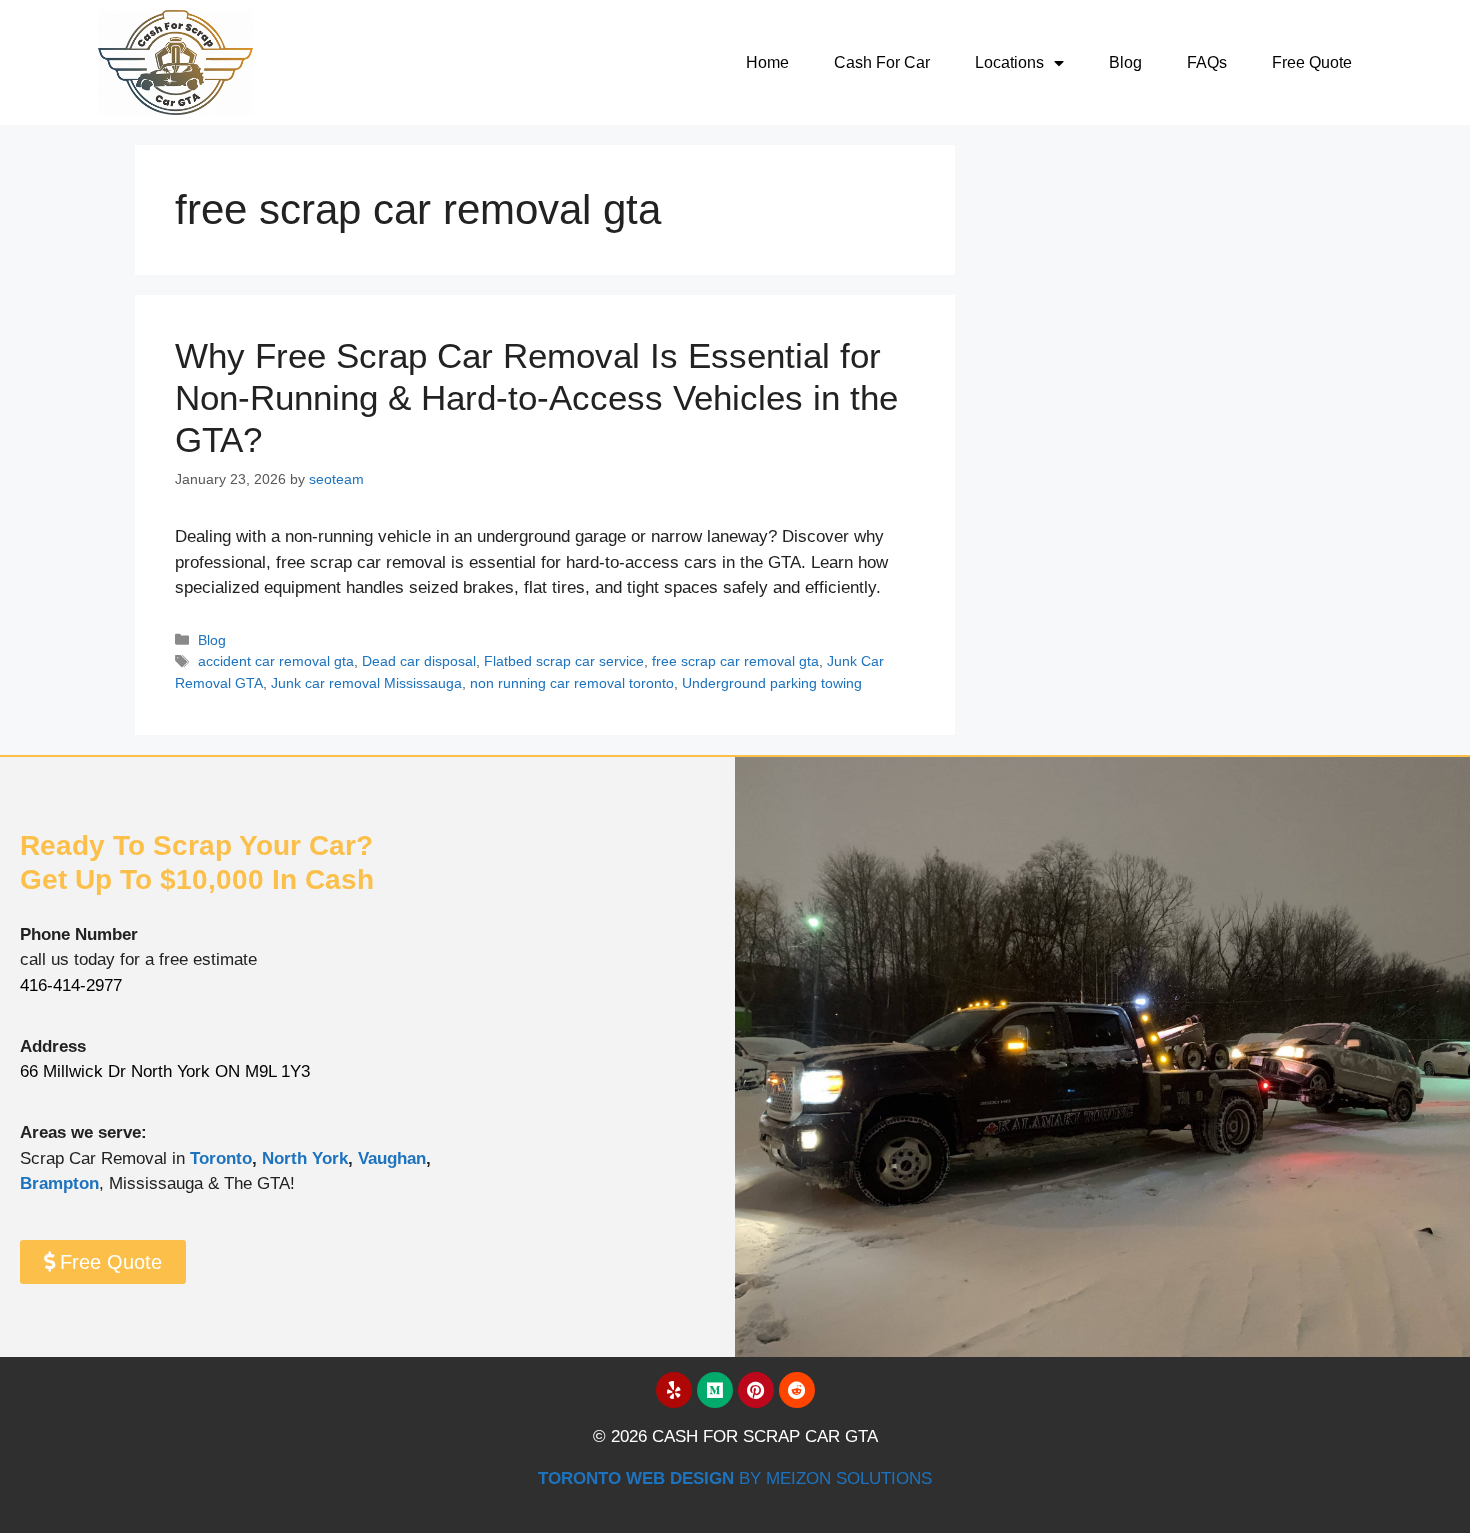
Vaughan (392, 1158)
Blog (1125, 62)
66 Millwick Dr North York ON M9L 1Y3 (165, 1071)
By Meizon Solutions (735, 1478)
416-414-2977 (71, 985)
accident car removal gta (276, 661)
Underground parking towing (772, 683)
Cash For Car (882, 62)
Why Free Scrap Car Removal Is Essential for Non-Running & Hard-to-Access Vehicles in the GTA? (536, 397)
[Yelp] (674, 1390)
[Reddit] (797, 1390)
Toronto (221, 1158)
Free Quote (1312, 62)
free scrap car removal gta (735, 661)
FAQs (1207, 62)
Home (767, 62)
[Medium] (715, 1390)
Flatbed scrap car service (564, 661)
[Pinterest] (756, 1390)
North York (305, 1158)
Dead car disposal (419, 661)
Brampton (59, 1183)
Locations (1009, 62)
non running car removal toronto (572, 683)
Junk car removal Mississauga (366, 683)
